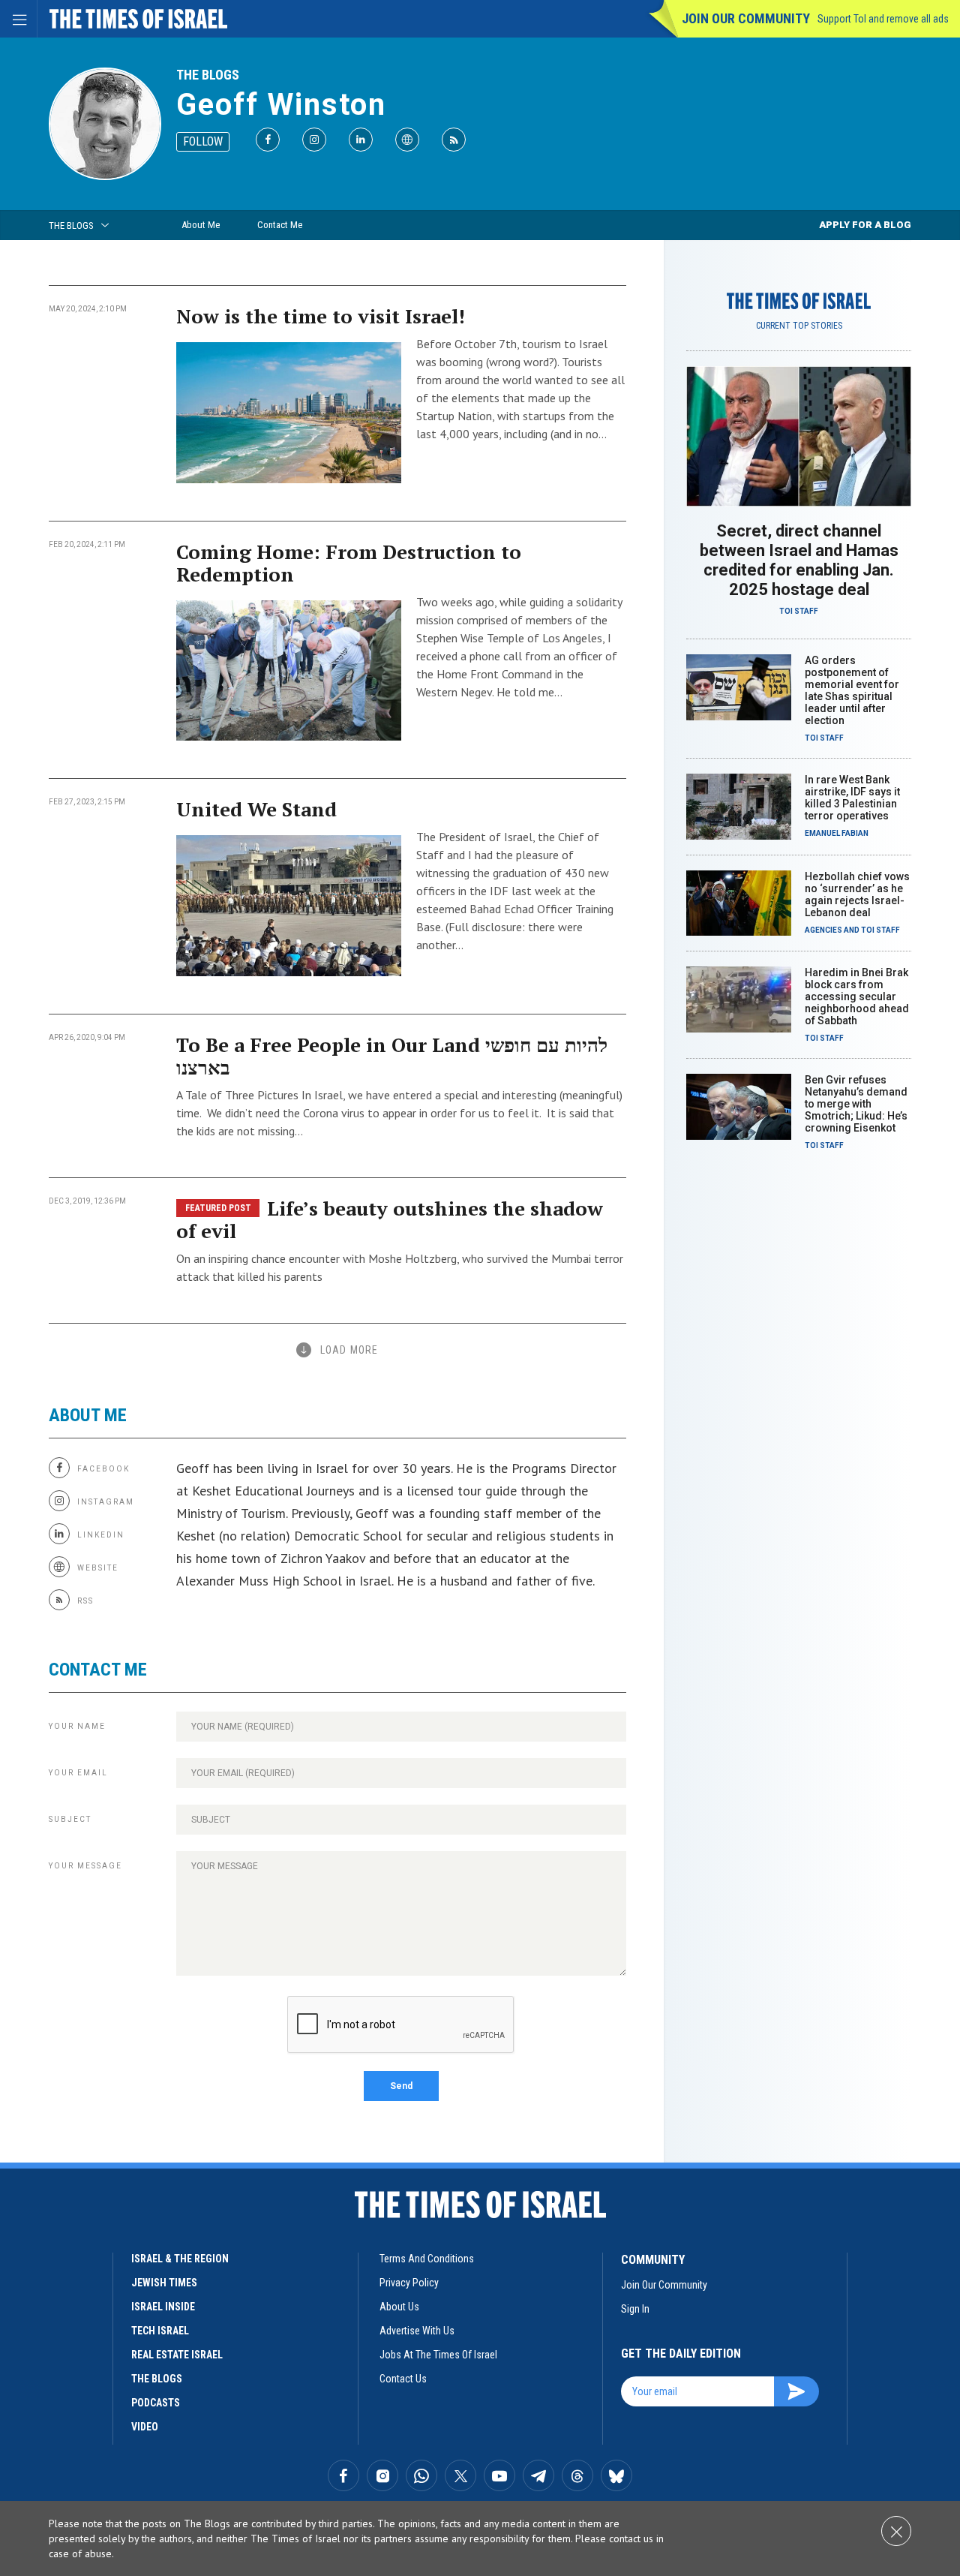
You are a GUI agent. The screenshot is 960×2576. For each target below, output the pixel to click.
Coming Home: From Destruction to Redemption (349, 563)
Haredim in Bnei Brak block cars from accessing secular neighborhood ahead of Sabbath (857, 996)
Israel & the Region (180, 2259)
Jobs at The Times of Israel (438, 2355)
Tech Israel (160, 2331)
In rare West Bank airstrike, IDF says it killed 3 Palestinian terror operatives (852, 798)
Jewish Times (164, 2283)
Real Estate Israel (177, 2355)
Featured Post (218, 1208)
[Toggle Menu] (19, 19)
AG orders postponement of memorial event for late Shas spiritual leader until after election (852, 690)
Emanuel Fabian (837, 833)
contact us (403, 2379)
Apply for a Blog (865, 225)
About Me (201, 225)
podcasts (156, 2403)
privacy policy (409, 2283)
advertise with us (417, 2331)
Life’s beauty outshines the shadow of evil (390, 1219)
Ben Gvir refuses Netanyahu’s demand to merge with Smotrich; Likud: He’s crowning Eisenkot (856, 1104)
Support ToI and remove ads (883, 19)
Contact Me (280, 225)
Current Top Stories (799, 326)
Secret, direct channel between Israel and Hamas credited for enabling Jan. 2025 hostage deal (799, 560)
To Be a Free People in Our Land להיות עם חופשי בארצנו (392, 1056)
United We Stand (256, 809)
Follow (203, 141)
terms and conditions (427, 2259)
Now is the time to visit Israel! (321, 316)
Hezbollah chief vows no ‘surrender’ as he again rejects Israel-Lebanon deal (857, 894)
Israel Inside (163, 2307)
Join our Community (746, 18)
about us (399, 2307)
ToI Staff (799, 611)
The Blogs (208, 75)
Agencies (823, 930)
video (145, 2427)
